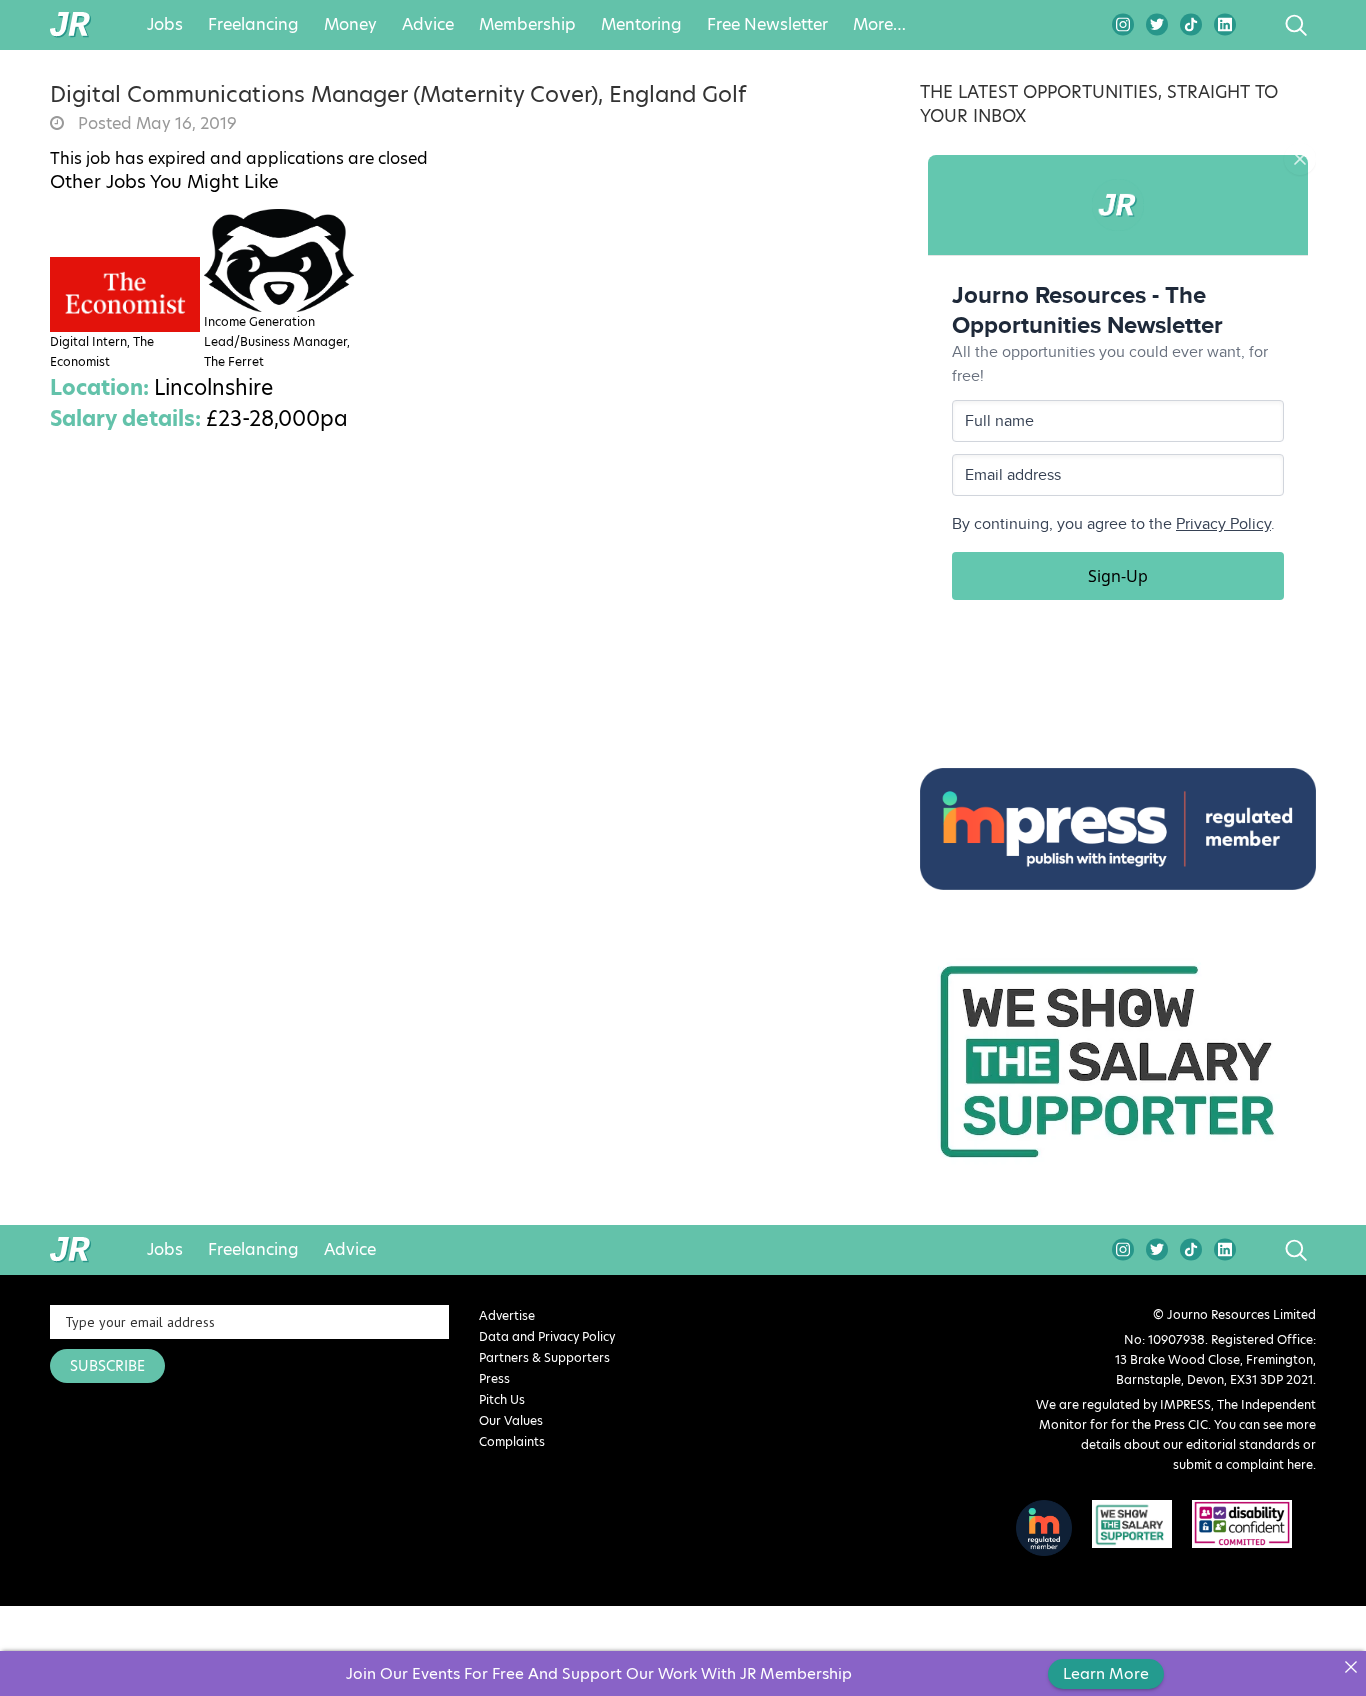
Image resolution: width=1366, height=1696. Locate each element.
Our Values (511, 1420)
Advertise (507, 1315)
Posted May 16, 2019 (155, 124)
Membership (527, 25)
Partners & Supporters (544, 1357)
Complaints (512, 1441)
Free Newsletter (767, 25)
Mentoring (641, 25)
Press (494, 1378)
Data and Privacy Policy (547, 1336)
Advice (428, 25)
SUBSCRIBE (107, 1366)
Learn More (1106, 1673)
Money (350, 25)
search (1258, 25)
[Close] (1350, 1666)
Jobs (165, 25)
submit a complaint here (1243, 1464)
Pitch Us (502, 1399)
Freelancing (253, 25)
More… (879, 25)
